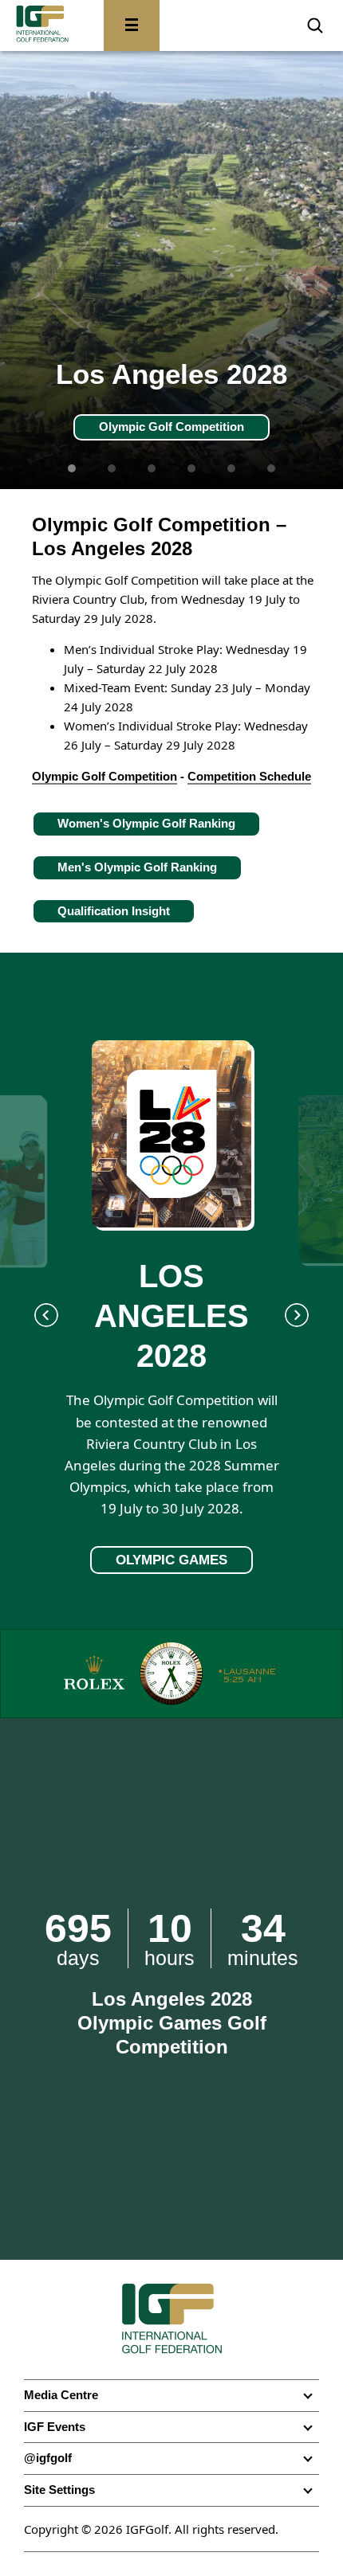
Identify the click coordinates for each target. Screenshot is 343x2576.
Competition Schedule (249, 776)
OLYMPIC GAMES (171, 1560)
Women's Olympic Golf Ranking (146, 823)
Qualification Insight (114, 911)
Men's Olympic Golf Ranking (137, 867)
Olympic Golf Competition (171, 427)
